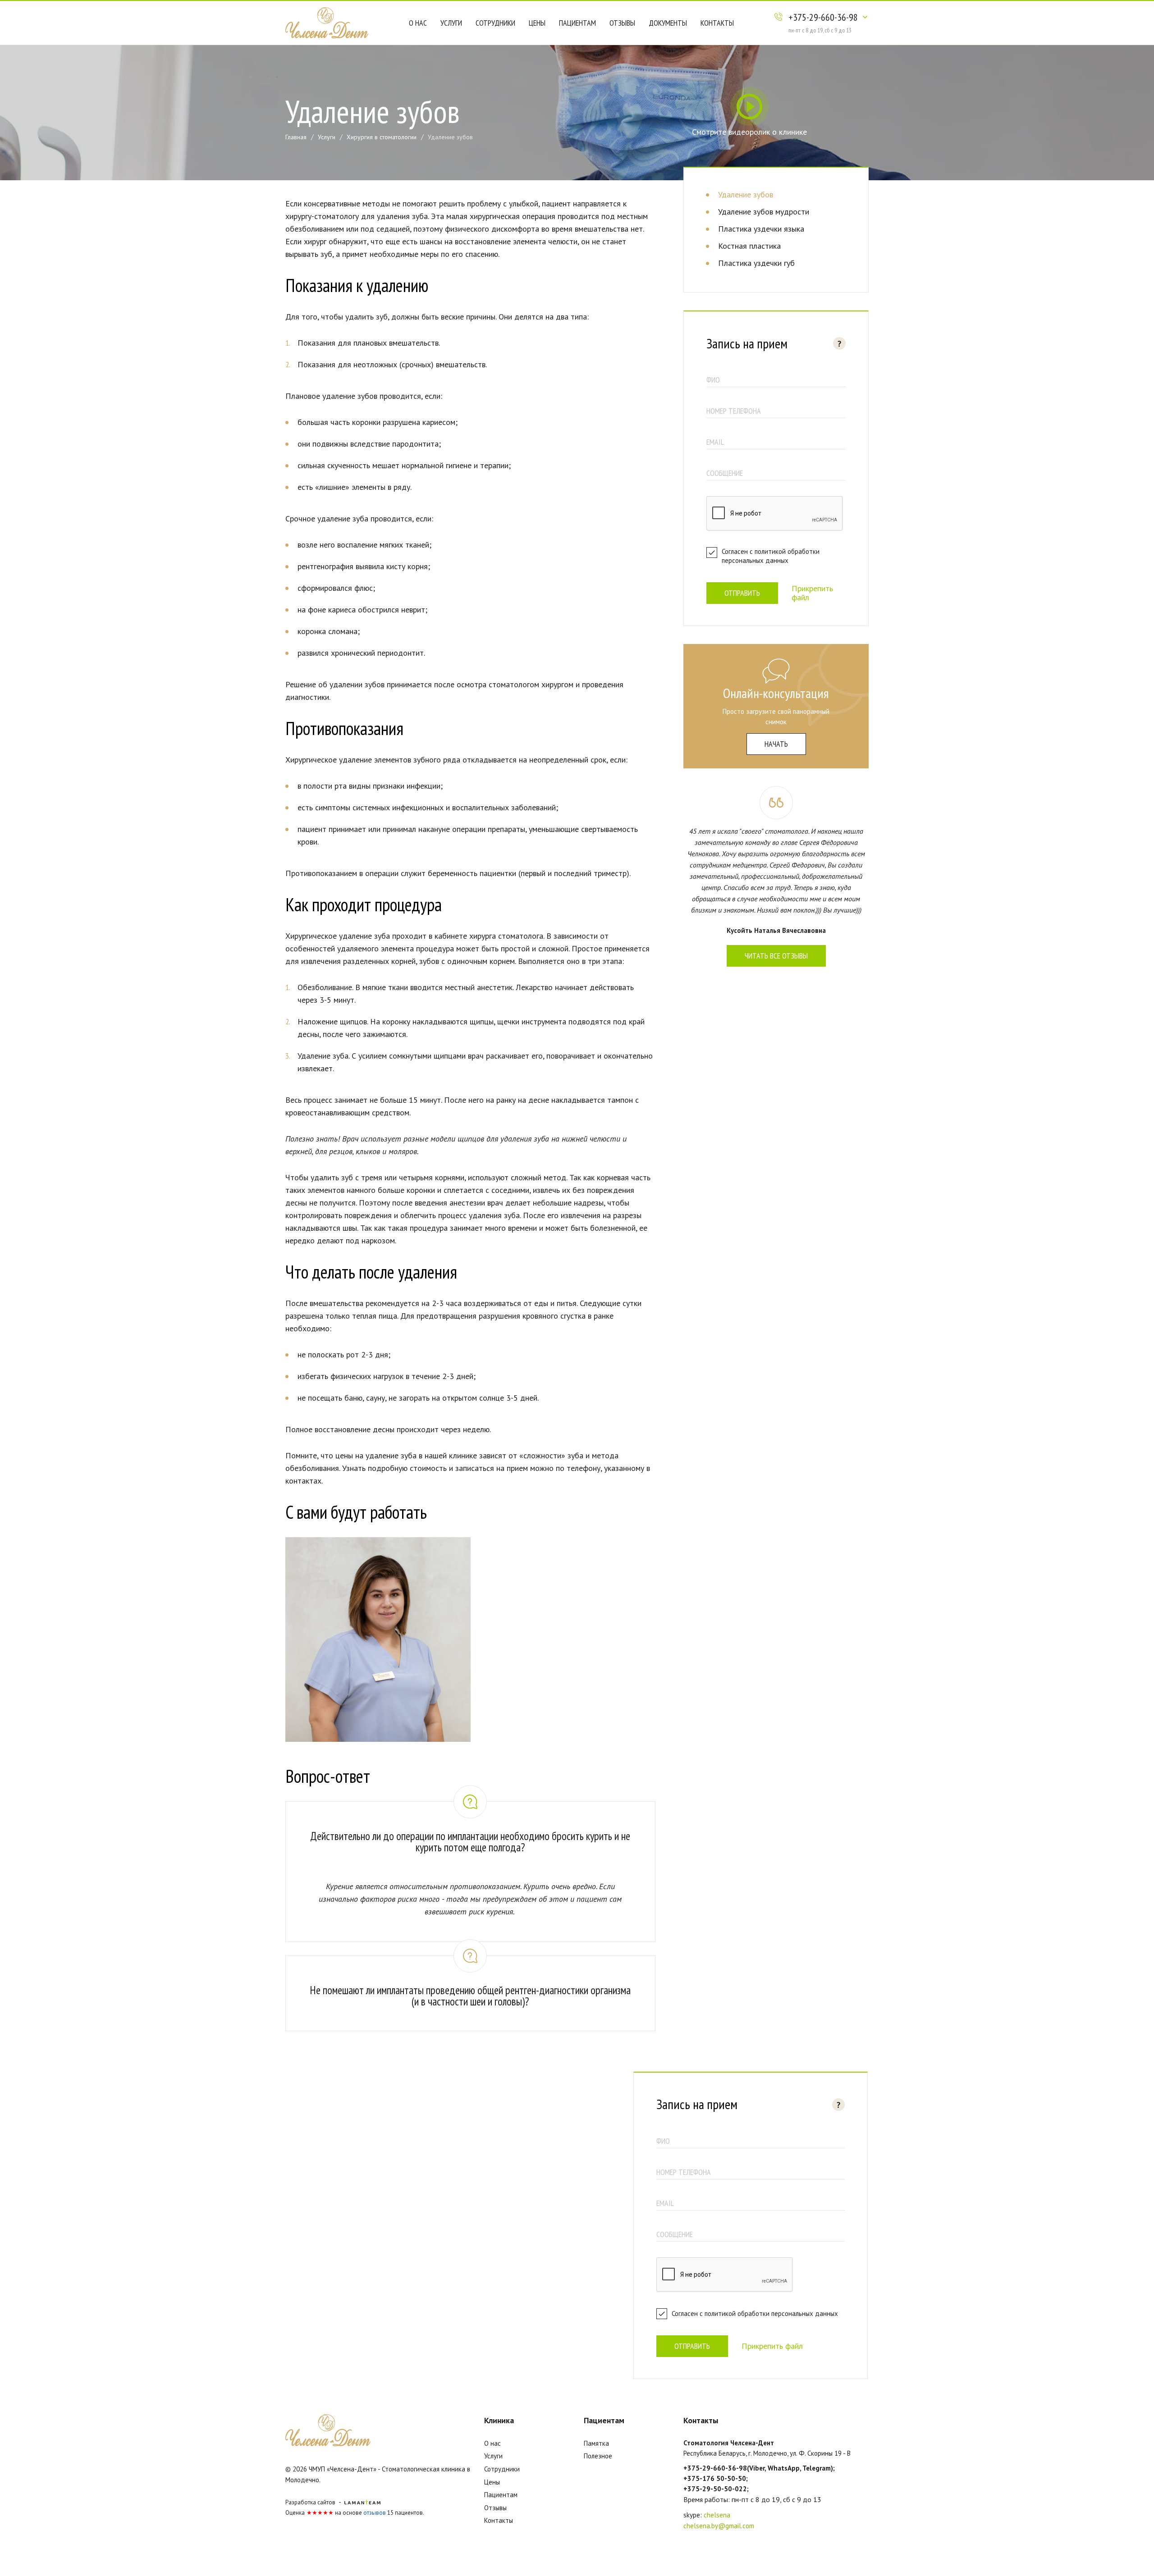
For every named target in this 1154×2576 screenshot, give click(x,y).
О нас (418, 23)
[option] (378, 1641)
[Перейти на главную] (327, 22)
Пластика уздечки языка (761, 229)
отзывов (375, 2513)
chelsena (717, 2515)
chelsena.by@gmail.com (719, 2526)
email (715, 442)
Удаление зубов (746, 194)
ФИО (713, 380)
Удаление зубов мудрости (764, 212)
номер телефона (734, 411)
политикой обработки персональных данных (771, 556)
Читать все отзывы (776, 956)
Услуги (451, 23)
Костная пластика (749, 246)
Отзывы (622, 23)
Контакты (717, 23)
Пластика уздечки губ (756, 263)
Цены (537, 23)
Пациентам (577, 23)
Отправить (742, 593)
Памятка (596, 2443)
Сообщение (725, 473)
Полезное (598, 2456)
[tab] (470, 1831)
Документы (668, 23)
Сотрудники (495, 23)
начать (776, 744)
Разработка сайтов (310, 2502)
